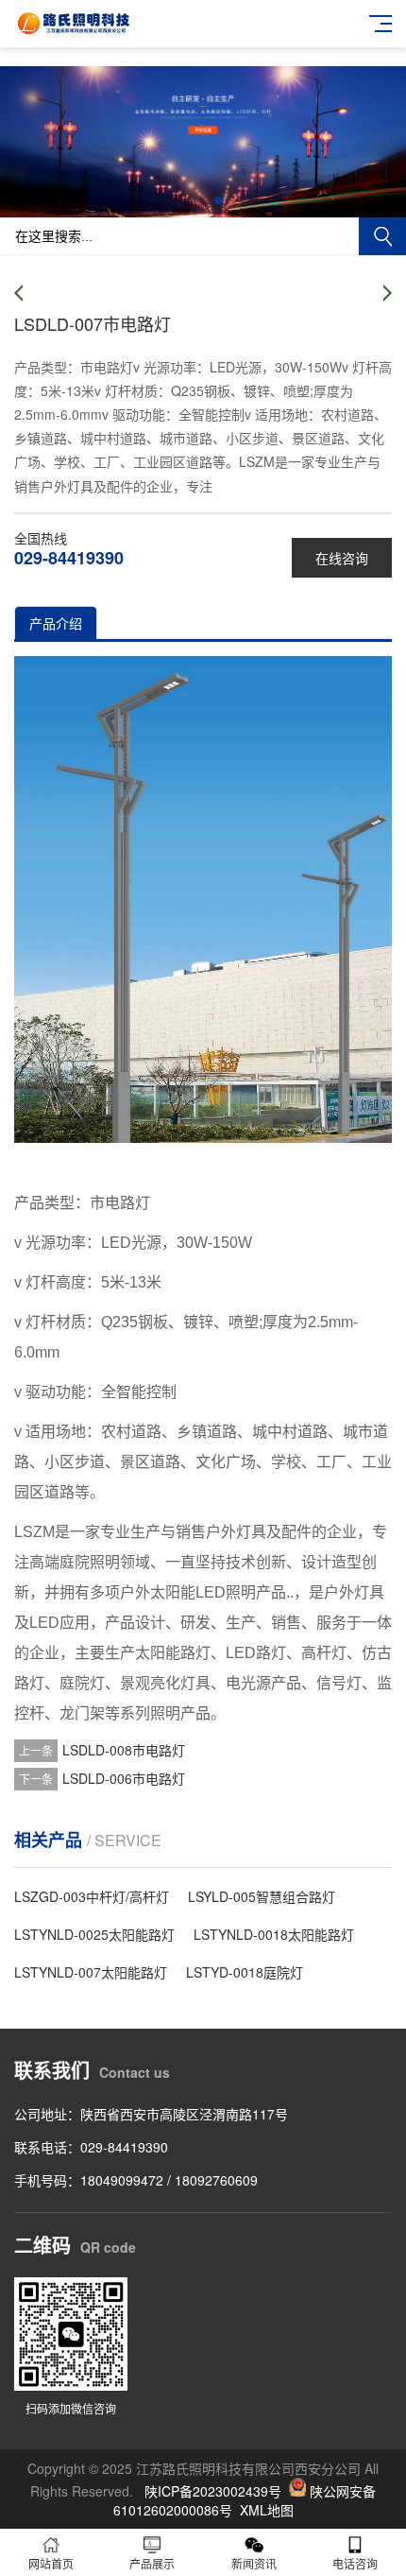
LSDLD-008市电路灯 (124, 1750)
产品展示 (152, 2563)
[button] (188, 200)
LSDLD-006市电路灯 (124, 1778)
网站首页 (51, 2563)
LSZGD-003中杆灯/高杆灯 (92, 1896)
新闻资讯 (254, 2563)
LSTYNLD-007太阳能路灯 (91, 1972)
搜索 (382, 236)
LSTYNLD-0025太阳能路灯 (94, 1934)
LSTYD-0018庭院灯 (245, 1972)
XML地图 (267, 2510)
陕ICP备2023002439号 (213, 2491)
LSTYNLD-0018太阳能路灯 (274, 1934)
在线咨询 (342, 558)
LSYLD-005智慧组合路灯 (262, 1896)
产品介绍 (56, 623)
